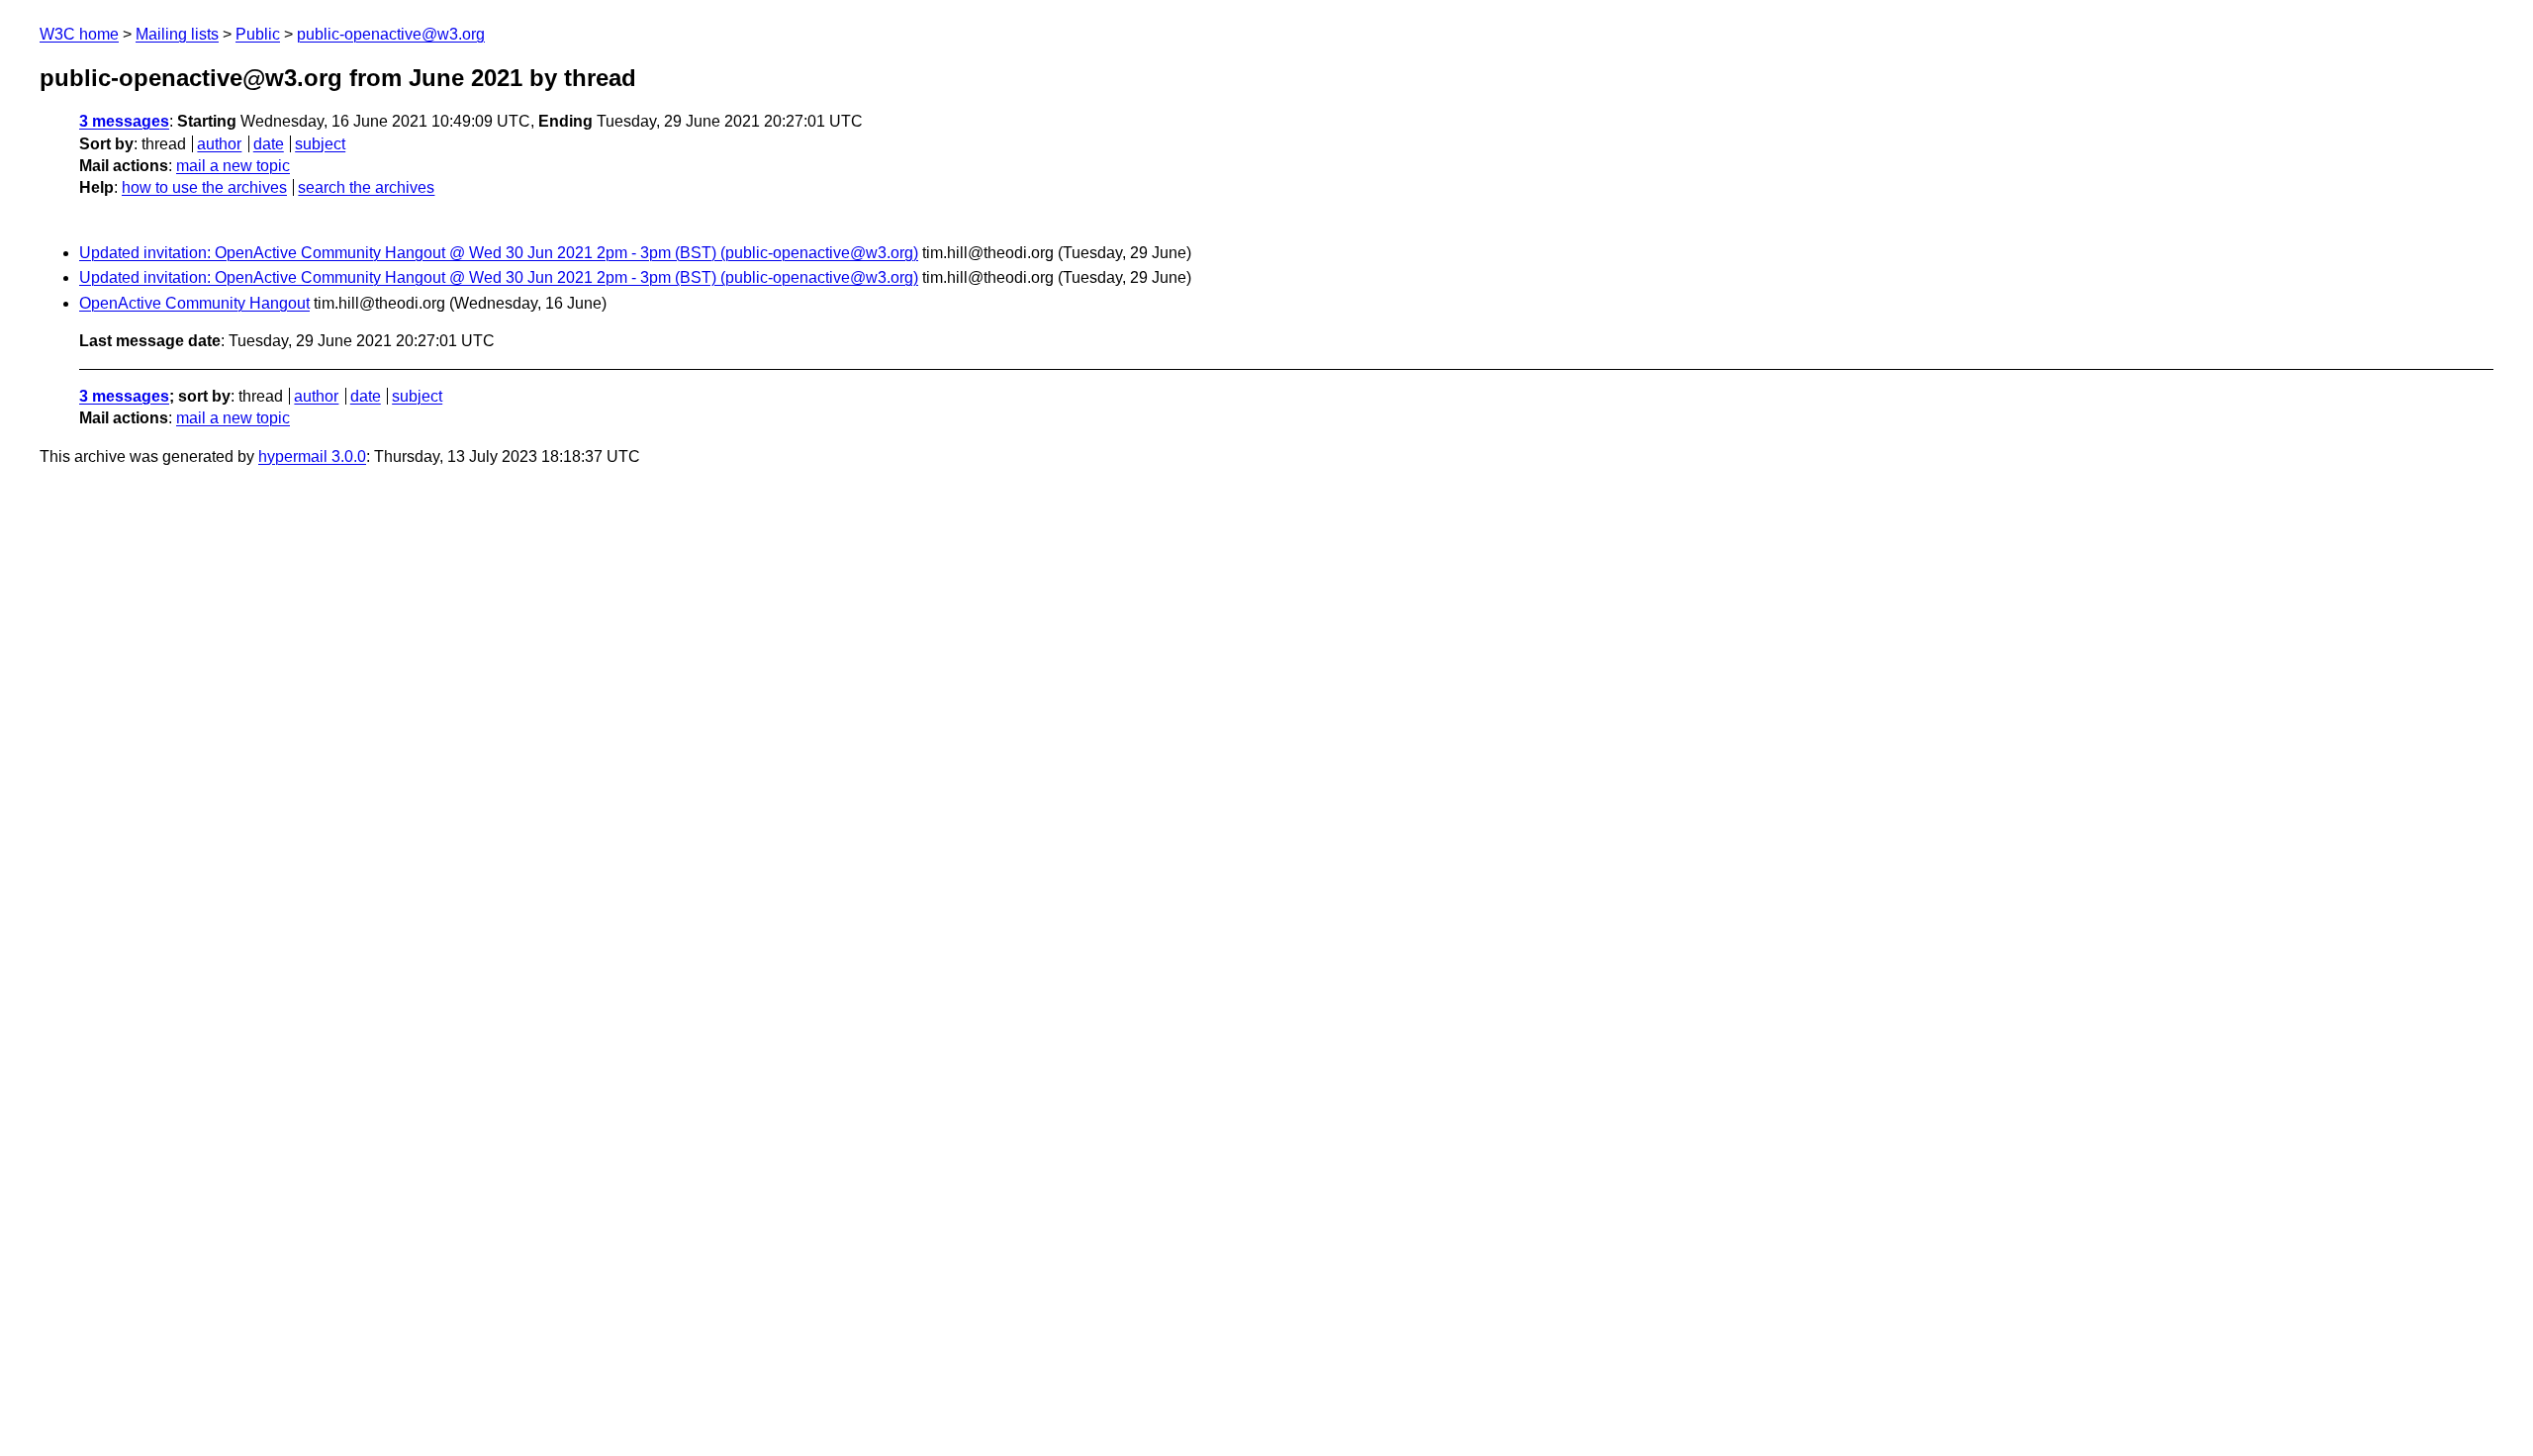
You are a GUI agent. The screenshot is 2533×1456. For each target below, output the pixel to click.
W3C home (79, 34)
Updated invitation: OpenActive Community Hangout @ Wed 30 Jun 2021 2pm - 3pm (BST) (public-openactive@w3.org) (499, 253)
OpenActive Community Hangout (194, 303)
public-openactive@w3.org (391, 34)
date (269, 144)
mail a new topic (233, 166)
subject (320, 144)
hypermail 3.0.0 (312, 456)
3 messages (124, 121)
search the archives (366, 187)
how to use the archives (204, 187)
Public (258, 34)
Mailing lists (177, 34)
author (219, 144)
